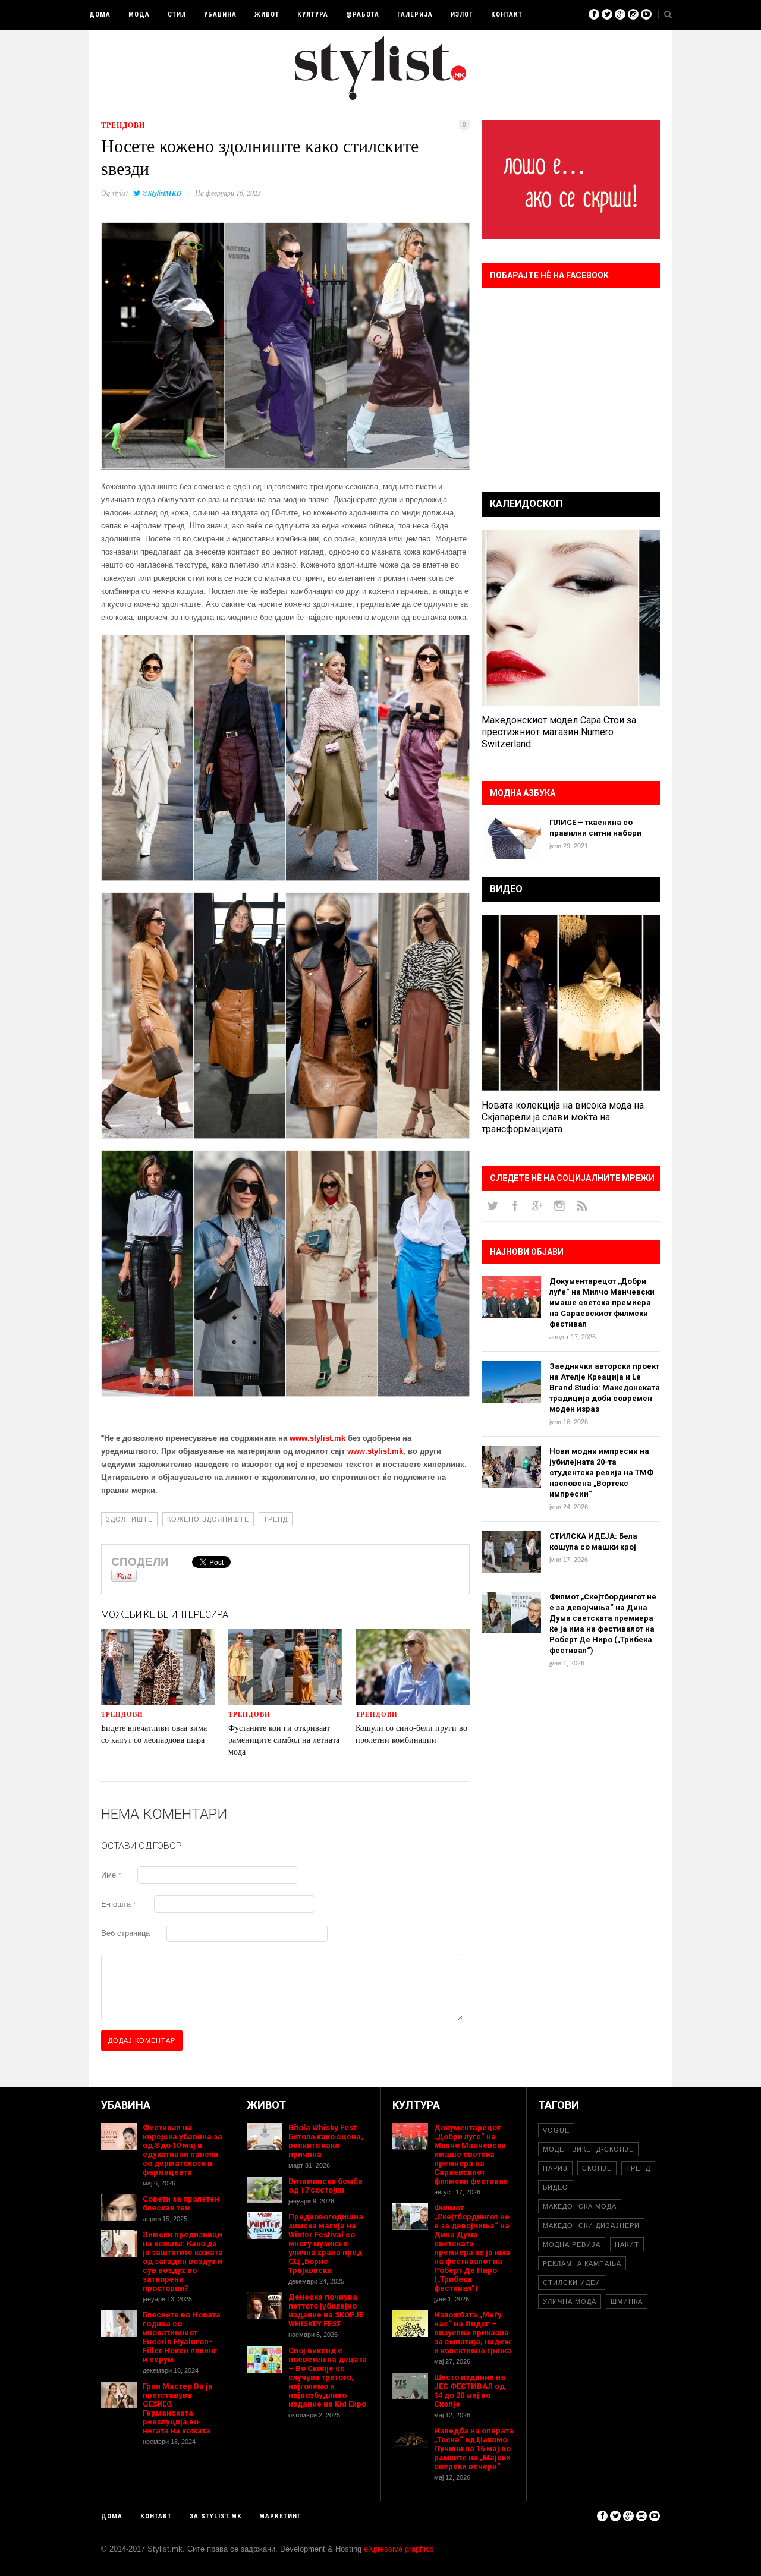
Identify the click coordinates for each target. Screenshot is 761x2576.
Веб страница (125, 1933)
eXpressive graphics (399, 2549)
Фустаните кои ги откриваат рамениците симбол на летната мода (284, 1739)
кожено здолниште (208, 1519)
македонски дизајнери (591, 2225)
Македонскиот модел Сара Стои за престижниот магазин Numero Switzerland (559, 732)
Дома (100, 15)
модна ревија (572, 2244)
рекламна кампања (582, 2263)
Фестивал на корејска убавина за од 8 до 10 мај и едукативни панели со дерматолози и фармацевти (183, 2150)
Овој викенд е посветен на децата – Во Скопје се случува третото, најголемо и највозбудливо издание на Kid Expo (328, 2377)
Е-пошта (118, 1904)
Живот (267, 15)
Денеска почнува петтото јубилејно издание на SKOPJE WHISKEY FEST (326, 2310)
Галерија (415, 15)
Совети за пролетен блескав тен (181, 2203)
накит (627, 2244)
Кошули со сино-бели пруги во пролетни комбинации (411, 1733)
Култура (313, 15)
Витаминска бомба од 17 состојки (326, 2185)
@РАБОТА (363, 15)
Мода (139, 15)
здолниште (129, 1519)
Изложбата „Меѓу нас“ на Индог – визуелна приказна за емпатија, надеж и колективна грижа (473, 2333)
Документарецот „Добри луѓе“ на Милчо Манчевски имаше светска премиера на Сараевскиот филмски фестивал (602, 1303)
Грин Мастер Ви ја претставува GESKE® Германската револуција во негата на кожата (178, 2408)
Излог (462, 15)
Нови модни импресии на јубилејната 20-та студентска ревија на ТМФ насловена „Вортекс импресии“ (601, 1473)
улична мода (570, 2301)
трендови (123, 125)
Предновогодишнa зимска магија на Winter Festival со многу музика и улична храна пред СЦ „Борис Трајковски (326, 2243)
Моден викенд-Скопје (588, 2149)
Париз (555, 2168)
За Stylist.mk (216, 2516)
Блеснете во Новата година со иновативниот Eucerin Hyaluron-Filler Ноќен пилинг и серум (182, 2337)
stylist (120, 193)
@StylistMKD (162, 193)
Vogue (556, 2130)
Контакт (507, 15)
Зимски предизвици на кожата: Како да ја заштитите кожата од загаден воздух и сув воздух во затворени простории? (183, 2261)
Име (111, 1875)
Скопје (597, 2168)
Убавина (220, 15)
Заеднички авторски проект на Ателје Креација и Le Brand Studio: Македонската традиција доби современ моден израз (605, 1388)
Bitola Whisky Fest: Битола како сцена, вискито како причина (326, 2141)
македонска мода (580, 2206)
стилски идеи (572, 2282)
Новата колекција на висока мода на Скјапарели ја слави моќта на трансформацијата (563, 1117)
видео (556, 2187)
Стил (177, 15)
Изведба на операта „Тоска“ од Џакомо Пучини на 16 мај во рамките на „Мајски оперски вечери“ (474, 2449)
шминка (627, 2301)
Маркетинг (280, 2516)
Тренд (276, 1519)
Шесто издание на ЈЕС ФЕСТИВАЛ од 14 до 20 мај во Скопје (470, 2391)
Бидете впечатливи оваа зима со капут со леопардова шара (154, 1733)
